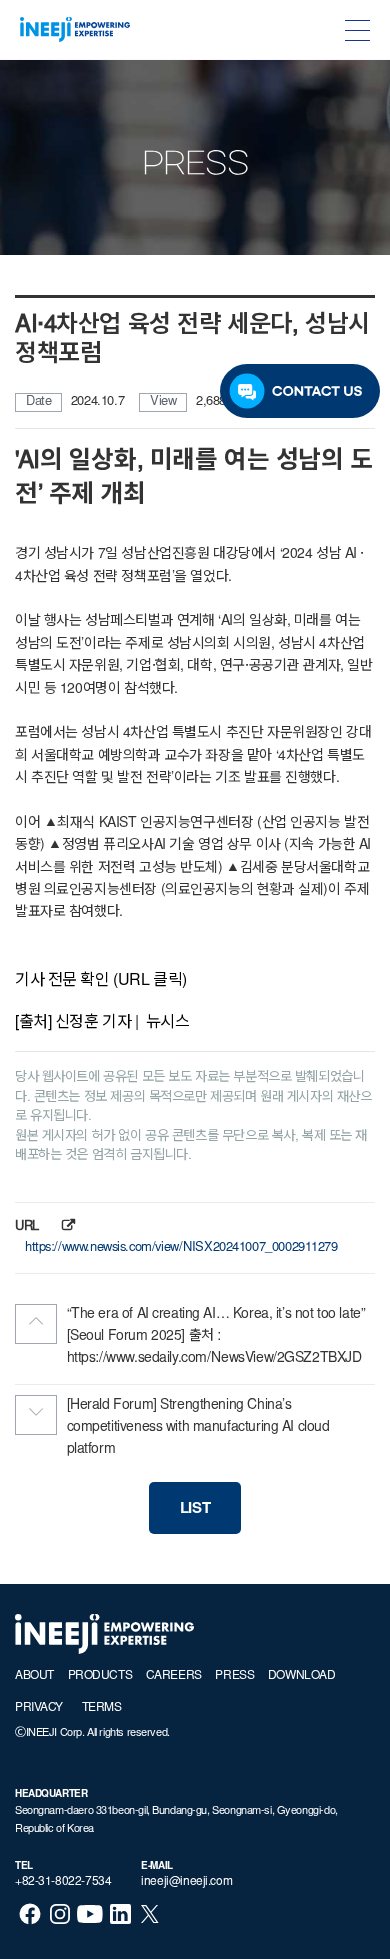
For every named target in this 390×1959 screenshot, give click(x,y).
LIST (195, 1509)
